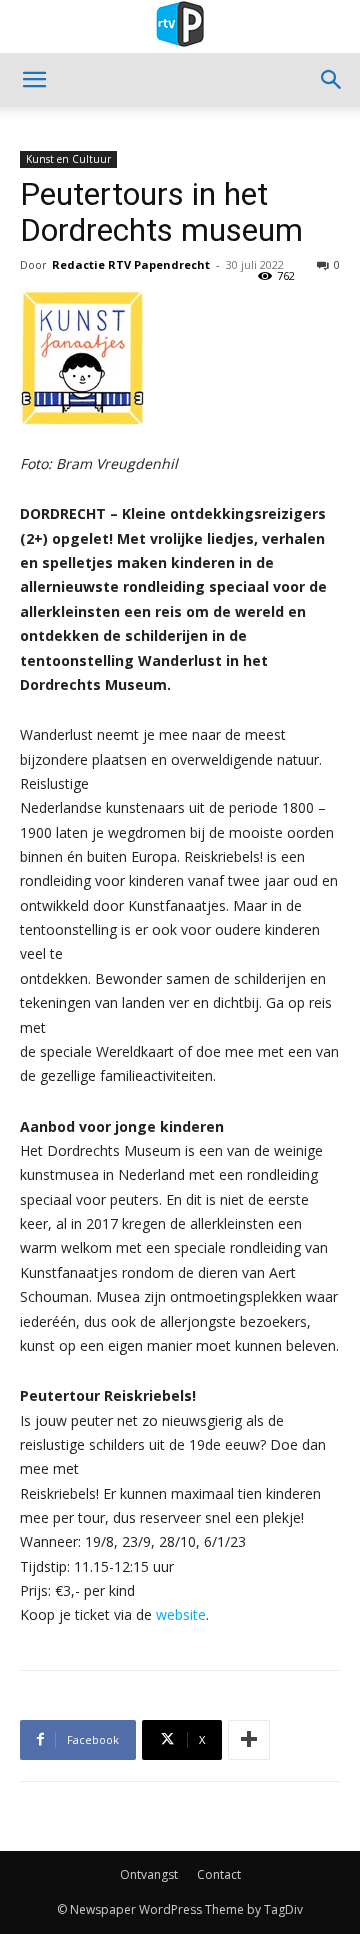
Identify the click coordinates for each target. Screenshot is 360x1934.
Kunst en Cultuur (68, 159)
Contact (219, 1874)
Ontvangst (149, 1874)
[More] (249, 1740)
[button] (34, 80)
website (181, 1614)
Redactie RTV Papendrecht (131, 264)
